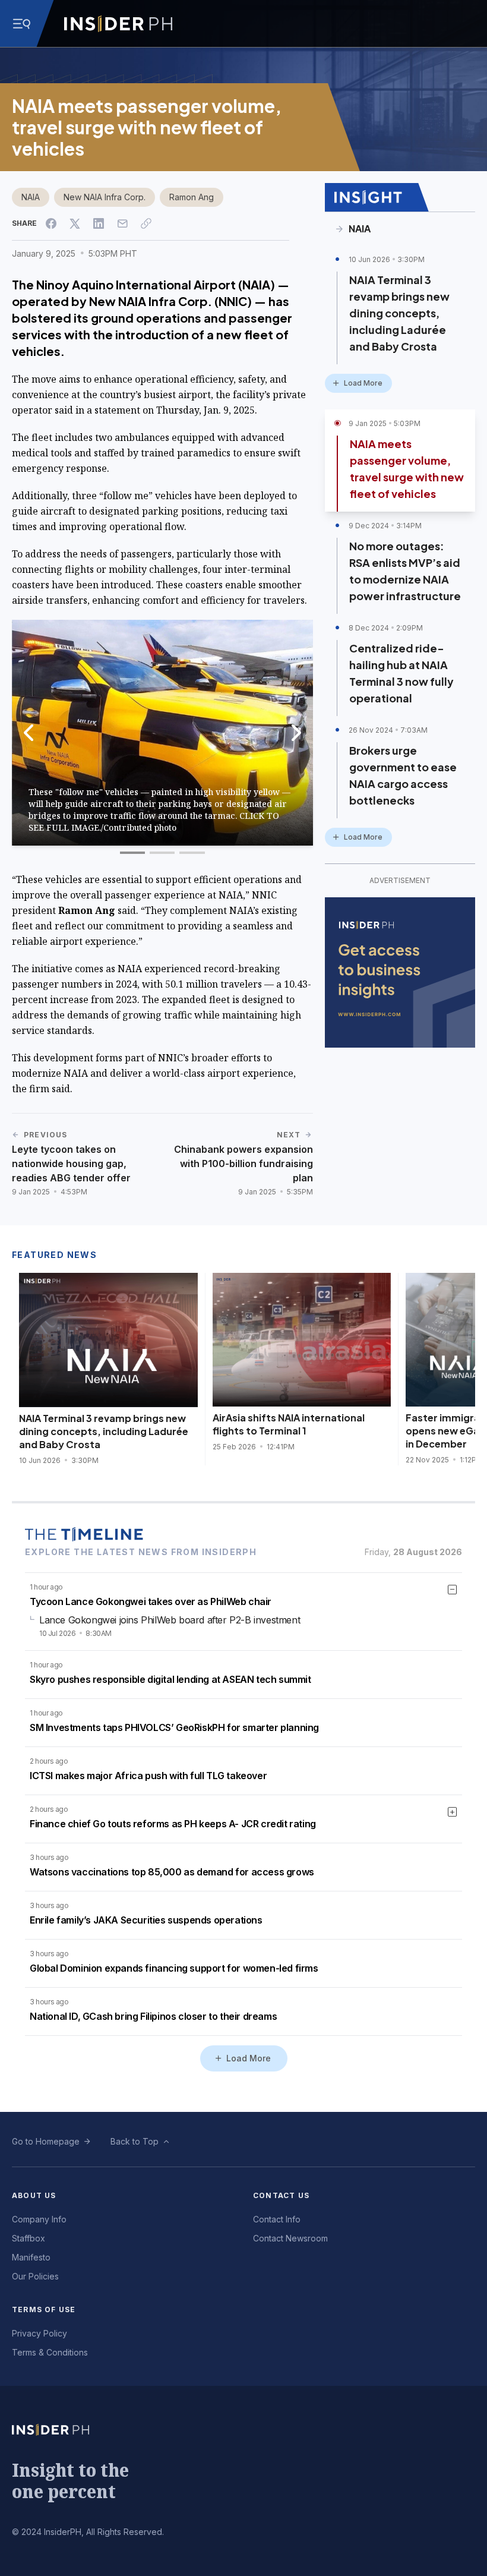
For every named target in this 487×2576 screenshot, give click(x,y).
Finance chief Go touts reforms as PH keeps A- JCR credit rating (173, 1824)
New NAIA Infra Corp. (105, 197)
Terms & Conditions (50, 2352)
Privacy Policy (39, 2333)
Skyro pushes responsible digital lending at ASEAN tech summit (170, 1679)
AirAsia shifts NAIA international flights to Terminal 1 (289, 1424)
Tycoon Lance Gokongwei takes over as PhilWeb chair (151, 1601)
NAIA (31, 197)
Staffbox (29, 2238)
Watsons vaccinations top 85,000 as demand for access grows (172, 1872)
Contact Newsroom (290, 2238)
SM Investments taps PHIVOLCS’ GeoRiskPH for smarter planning (174, 1727)
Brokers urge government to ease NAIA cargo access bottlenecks (403, 775)
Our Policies (35, 2276)
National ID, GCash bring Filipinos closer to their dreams (153, 2016)
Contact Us (281, 2195)
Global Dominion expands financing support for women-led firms (174, 1968)
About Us (34, 2195)
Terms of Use (44, 2309)
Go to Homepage (46, 2141)
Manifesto (31, 2257)
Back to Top (135, 2141)
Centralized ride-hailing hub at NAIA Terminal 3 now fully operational (401, 673)
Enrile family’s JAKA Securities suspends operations (146, 1920)
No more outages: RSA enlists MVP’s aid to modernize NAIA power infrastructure (405, 571)
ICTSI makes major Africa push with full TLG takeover (148, 1776)
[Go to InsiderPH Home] (118, 24)
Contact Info (277, 2219)
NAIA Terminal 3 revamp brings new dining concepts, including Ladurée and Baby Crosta (399, 313)
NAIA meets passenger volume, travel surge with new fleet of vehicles (407, 469)
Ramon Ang (192, 197)
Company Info (39, 2219)
